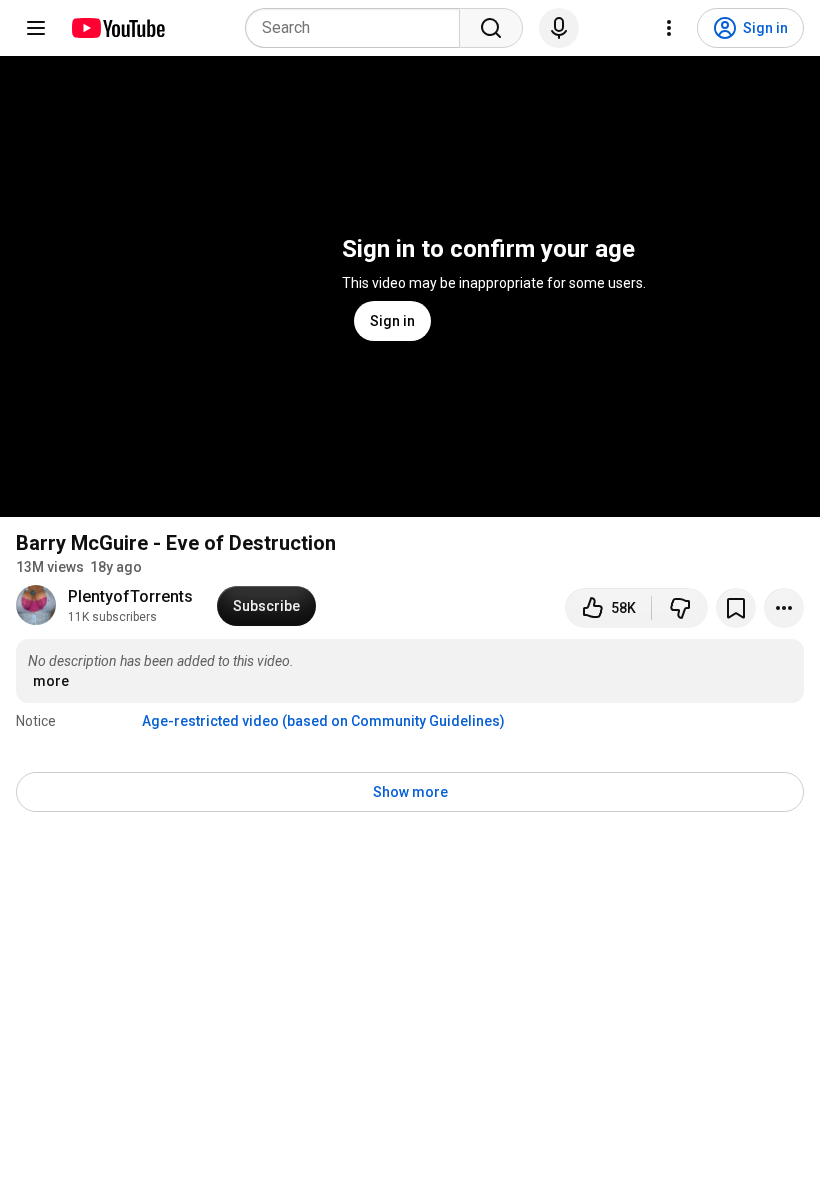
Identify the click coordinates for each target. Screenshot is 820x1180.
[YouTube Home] (117, 28)
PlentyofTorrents (130, 596)
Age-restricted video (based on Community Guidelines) (323, 721)
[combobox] (358, 28)
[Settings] (669, 28)
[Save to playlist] (736, 608)
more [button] (51, 681)
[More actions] (784, 608)
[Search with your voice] (559, 28)
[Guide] (36, 28)
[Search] (491, 28)
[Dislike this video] (680, 608)
